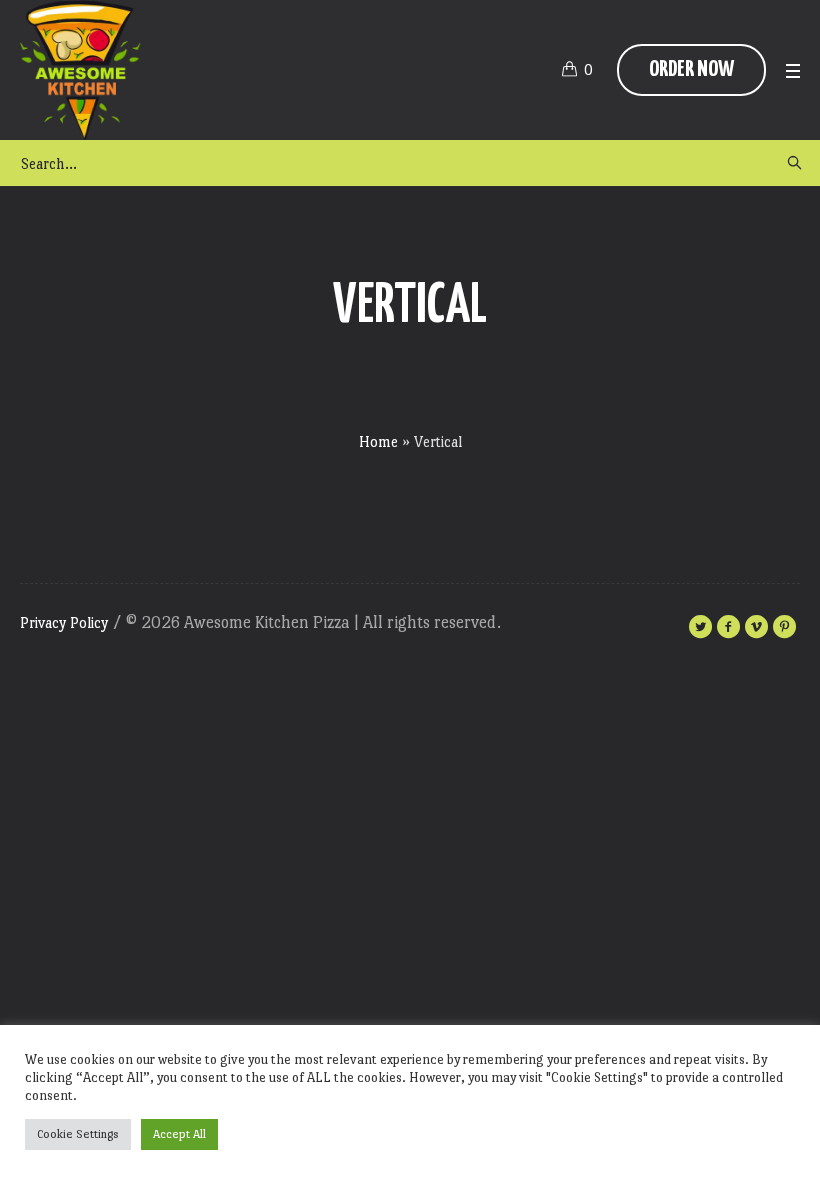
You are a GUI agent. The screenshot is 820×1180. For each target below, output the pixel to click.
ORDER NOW (691, 69)
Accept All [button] (179, 1134)
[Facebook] (728, 627)
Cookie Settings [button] (78, 1134)
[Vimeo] (756, 627)
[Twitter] (700, 627)
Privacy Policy (64, 622)
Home (378, 441)
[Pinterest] (784, 627)
